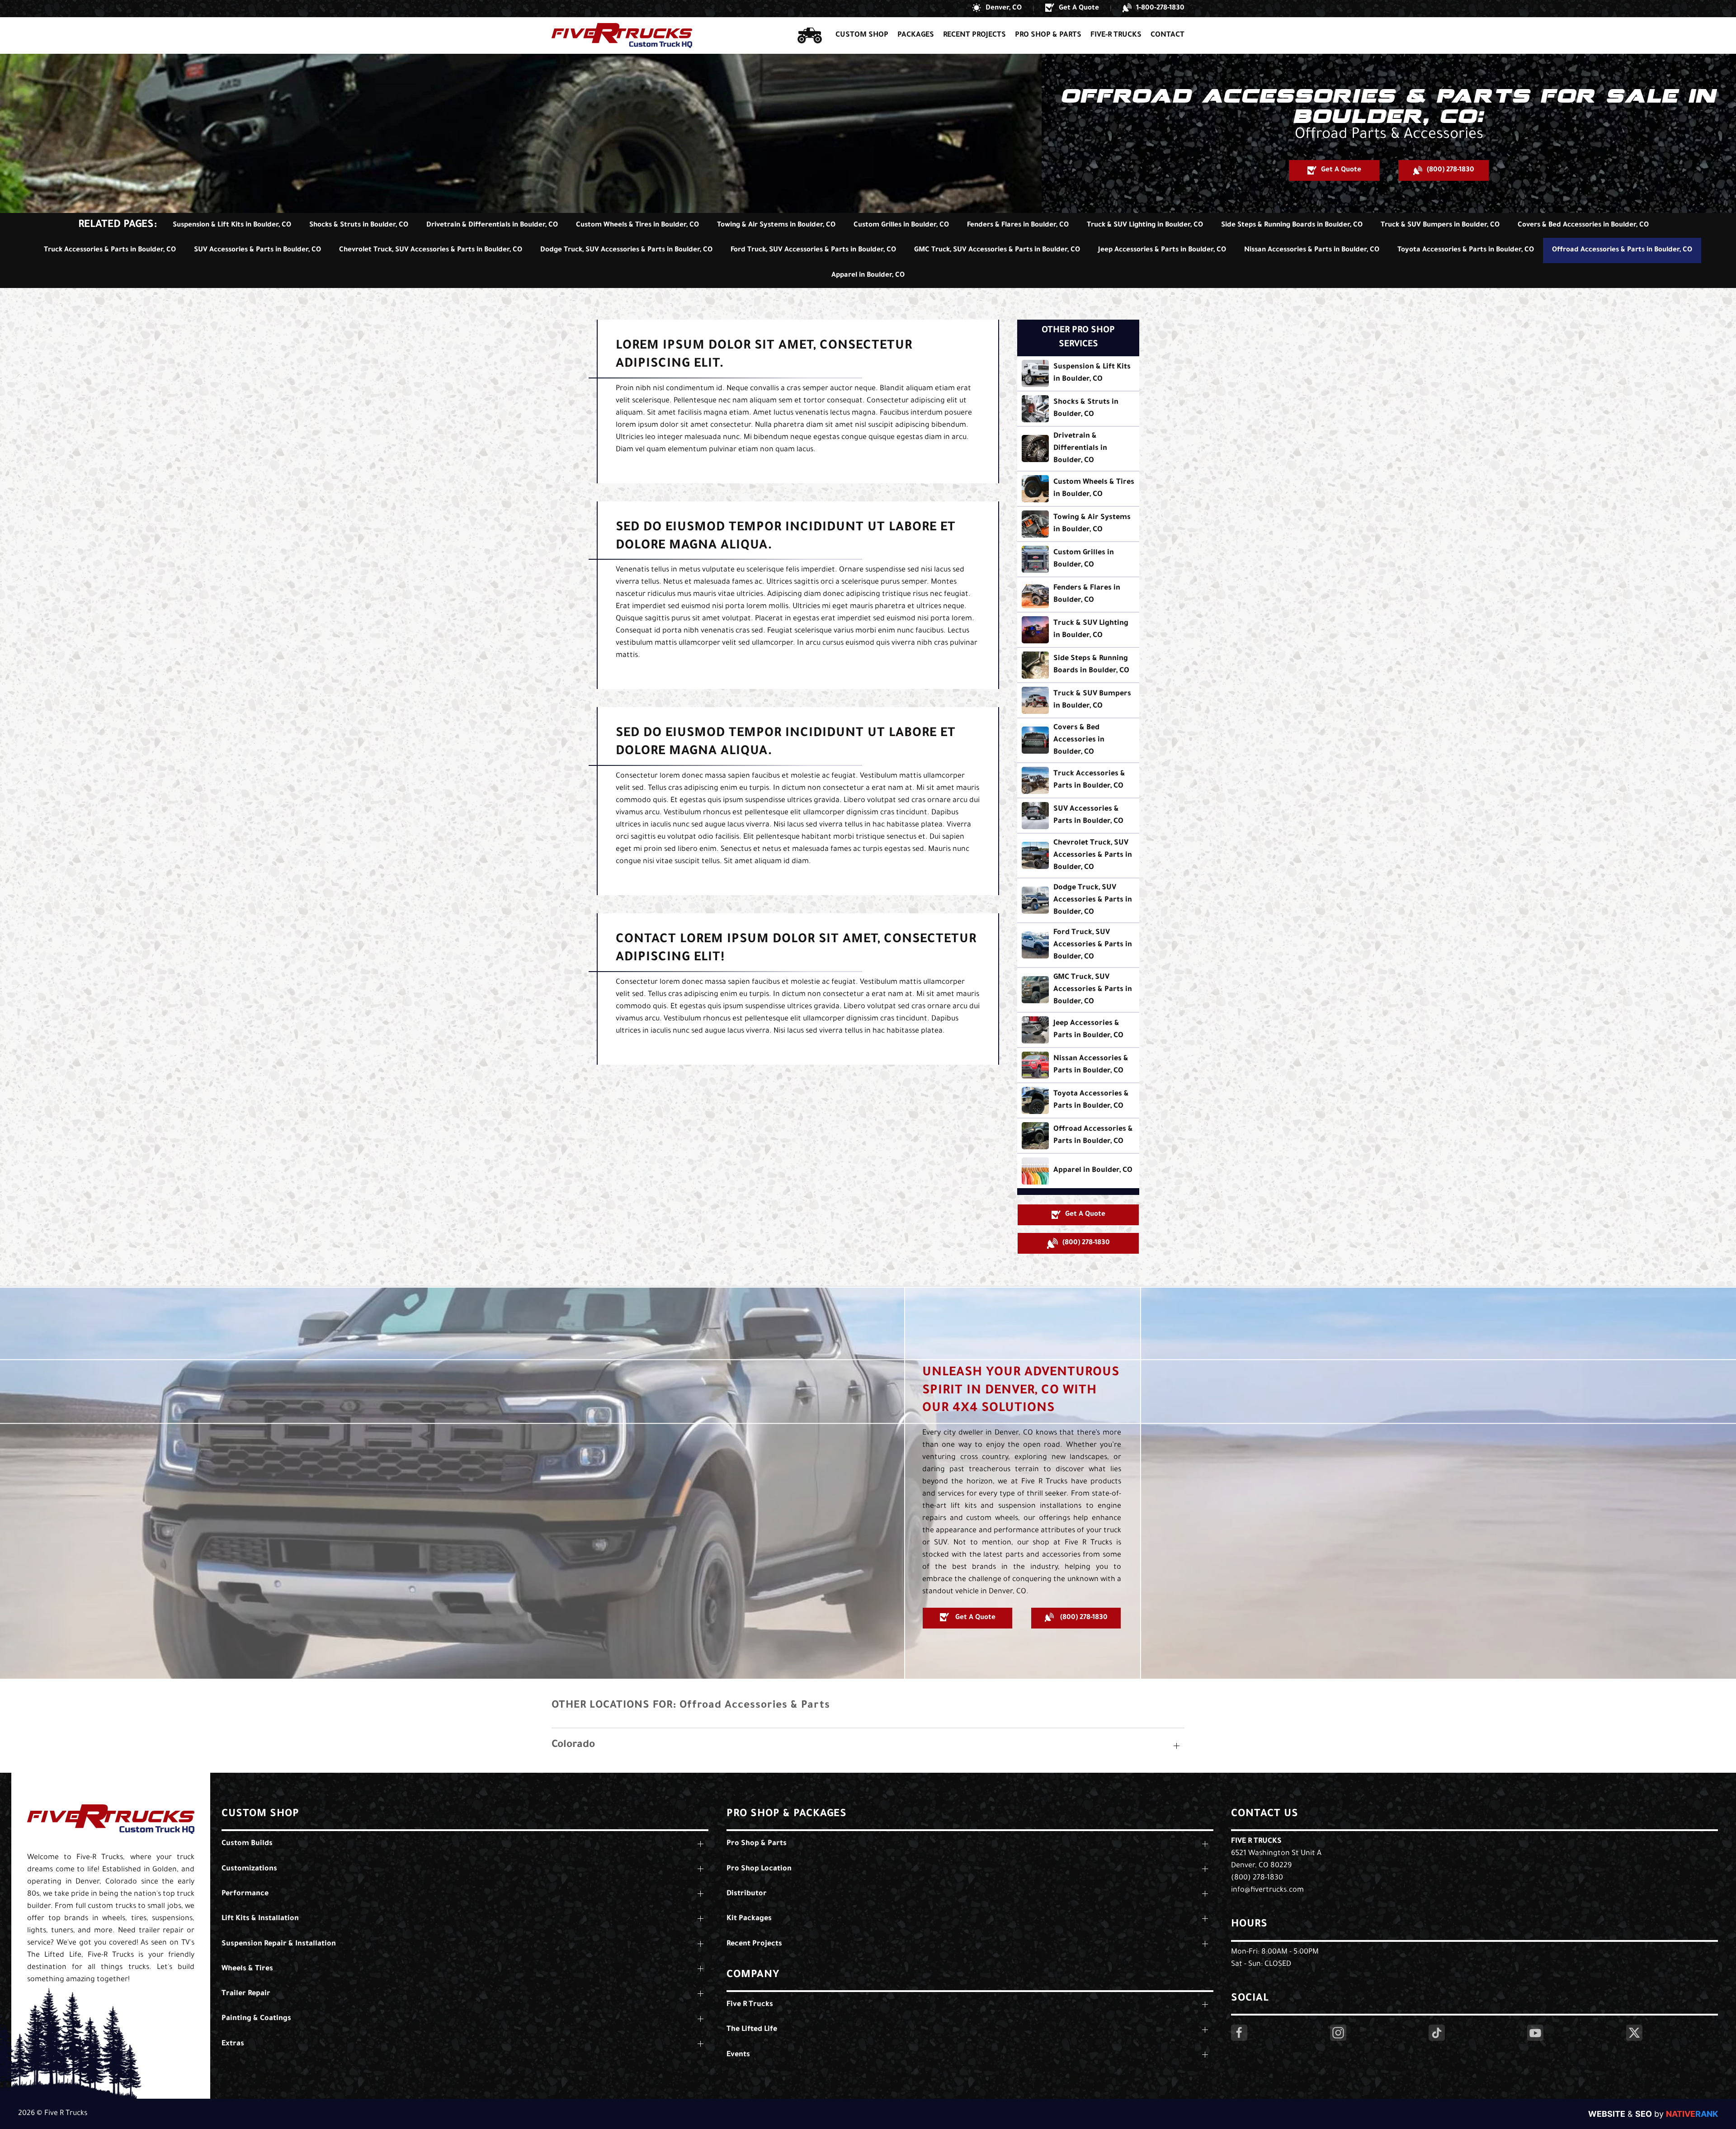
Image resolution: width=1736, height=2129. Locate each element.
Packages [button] (916, 35)
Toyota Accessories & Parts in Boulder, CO (1466, 250)
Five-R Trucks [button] (1116, 35)
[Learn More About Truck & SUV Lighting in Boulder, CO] (1078, 630)
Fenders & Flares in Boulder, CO (1018, 225)
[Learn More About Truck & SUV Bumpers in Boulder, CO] (1078, 700)
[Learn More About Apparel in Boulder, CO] (1078, 1171)
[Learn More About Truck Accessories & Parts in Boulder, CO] (1078, 780)
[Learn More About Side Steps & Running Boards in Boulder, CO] (1078, 665)
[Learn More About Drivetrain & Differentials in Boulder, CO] (1078, 449)
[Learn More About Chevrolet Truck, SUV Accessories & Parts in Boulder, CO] (1078, 856)
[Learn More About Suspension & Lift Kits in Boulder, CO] (1078, 373)
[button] (997, 9)
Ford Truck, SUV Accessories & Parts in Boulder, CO (813, 250)
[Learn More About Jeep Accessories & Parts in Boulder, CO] (1078, 1030)
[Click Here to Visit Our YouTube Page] (1535, 2033)
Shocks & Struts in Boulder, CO (359, 225)
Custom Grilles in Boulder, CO (901, 225)
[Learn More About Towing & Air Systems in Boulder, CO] (1078, 524)
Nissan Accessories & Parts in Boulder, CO (1312, 250)
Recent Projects (974, 35)
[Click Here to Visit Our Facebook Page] (1239, 2033)
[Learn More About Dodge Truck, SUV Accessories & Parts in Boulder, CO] (1078, 900)
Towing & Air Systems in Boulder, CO (776, 225)
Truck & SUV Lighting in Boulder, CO (1145, 225)
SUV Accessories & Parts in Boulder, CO (257, 250)
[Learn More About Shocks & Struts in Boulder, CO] (1078, 409)
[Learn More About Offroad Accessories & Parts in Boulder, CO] (1078, 1136)
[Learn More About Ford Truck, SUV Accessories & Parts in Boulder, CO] (1078, 945)
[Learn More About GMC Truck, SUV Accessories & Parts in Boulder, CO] (1078, 990)
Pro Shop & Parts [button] (1048, 35)
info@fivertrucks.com (1267, 1890)
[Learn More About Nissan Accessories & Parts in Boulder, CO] (1078, 1065)
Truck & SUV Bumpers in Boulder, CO (1440, 225)
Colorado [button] (573, 1745)
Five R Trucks (1256, 1841)
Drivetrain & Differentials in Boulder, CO (492, 225)
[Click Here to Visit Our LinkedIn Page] (1437, 2033)
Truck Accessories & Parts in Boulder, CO (110, 250)
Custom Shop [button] (862, 35)
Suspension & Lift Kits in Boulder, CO (232, 225)
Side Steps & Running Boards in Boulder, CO (1292, 225)
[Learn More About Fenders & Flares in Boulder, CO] (1078, 595)
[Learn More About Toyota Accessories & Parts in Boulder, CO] (1078, 1100)
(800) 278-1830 (1257, 1878)
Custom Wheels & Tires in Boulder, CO (637, 225)
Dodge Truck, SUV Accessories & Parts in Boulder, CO (626, 250)
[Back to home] (622, 35)
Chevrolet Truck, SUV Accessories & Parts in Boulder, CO (431, 250)
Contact (1168, 35)
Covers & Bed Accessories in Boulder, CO (1583, 225)
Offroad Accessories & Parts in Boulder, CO (1622, 250)
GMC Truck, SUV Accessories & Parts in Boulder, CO (997, 250)
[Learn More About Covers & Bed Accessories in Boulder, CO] (1078, 740)
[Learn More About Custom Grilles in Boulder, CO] (1078, 559)
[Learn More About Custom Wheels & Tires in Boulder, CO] (1078, 489)
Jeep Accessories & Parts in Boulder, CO (1162, 250)
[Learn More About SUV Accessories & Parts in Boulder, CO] (1078, 816)
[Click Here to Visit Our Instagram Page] (1338, 2033)
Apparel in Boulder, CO (868, 276)
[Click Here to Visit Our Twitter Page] (1634, 2033)
